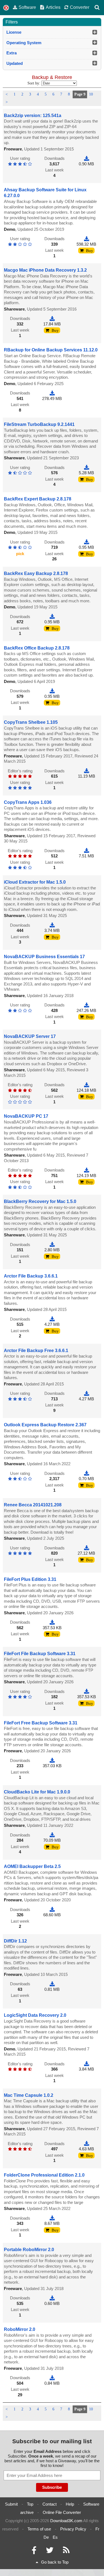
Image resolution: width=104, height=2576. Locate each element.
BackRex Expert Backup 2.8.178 (38, 499)
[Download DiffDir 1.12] (52, 1984)
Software (27, 7)
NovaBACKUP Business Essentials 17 (44, 957)
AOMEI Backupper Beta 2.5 (32, 1866)
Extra (12, 53)
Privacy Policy (73, 2529)
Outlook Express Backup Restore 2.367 (45, 1425)
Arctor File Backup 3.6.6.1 (31, 1276)
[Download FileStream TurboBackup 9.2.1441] (87, 467)
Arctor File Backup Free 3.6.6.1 (36, 1351)
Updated (15, 63)
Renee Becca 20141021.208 (33, 1505)
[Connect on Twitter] (50, 2552)
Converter (80, 7)
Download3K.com (66, 2521)
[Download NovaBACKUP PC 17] (87, 1170)
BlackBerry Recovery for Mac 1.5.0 (40, 1201)
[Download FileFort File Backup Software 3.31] (87, 1691)
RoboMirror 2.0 (20, 2329)
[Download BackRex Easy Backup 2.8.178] (52, 617)
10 (91, 94)
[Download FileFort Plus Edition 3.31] (52, 1622)
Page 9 (80, 94)
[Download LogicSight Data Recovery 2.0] (87, 2064)
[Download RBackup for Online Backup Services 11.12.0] (52, 393)
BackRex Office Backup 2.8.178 (37, 648)
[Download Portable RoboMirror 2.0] (52, 2298)
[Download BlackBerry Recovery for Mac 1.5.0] (52, 1245)
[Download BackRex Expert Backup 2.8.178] (87, 542)
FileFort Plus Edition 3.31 (30, 1579)
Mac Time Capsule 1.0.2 (29, 2095)
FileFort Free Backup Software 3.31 (41, 1723)
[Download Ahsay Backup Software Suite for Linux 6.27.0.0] (87, 239)
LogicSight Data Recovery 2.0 (35, 2015)
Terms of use (39, 2529)
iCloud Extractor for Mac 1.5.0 (35, 882)
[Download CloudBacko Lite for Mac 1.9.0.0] (52, 1835)
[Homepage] (6, 8)
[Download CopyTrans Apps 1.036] (87, 851)
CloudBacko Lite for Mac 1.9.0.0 (37, 1792)
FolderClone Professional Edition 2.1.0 (44, 2175)
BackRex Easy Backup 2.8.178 (36, 573)
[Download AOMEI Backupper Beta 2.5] (52, 1910)
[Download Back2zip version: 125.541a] (87, 158)
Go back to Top (55, 2562)
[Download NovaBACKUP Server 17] (87, 1085)
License (14, 32)
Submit (11, 2504)
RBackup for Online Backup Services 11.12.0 (51, 350)
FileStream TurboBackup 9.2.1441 (39, 424)
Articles (53, 7)
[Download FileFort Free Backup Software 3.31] (52, 1760)
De (46, 2537)
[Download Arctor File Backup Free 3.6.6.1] (87, 1393)
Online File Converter (62, 2512)
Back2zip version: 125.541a (33, 116)
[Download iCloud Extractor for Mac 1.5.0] (52, 925)
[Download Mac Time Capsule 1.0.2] (87, 2144)
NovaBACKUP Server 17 (30, 1036)
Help (70, 2504)
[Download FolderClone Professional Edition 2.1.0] (52, 2218)
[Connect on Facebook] (34, 2552)
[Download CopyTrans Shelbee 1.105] (87, 771)
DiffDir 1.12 (15, 1941)
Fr (97, 2529)
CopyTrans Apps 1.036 (28, 802)
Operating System (24, 43)
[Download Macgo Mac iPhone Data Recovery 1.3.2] (52, 318)
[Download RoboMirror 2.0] (52, 2378)
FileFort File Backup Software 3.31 (40, 1654)
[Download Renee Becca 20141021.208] (87, 1548)
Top (30, 2504)
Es (55, 2537)
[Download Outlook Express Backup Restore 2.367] (87, 1473)
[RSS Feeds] (66, 2552)
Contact (50, 2504)
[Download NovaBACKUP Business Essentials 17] (87, 1005)
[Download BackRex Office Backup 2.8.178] (52, 691)
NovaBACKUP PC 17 (26, 1116)
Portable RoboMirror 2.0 (29, 2250)
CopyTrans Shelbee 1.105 (31, 722)
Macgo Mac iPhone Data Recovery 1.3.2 (45, 270)
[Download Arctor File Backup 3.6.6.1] (52, 1319)
